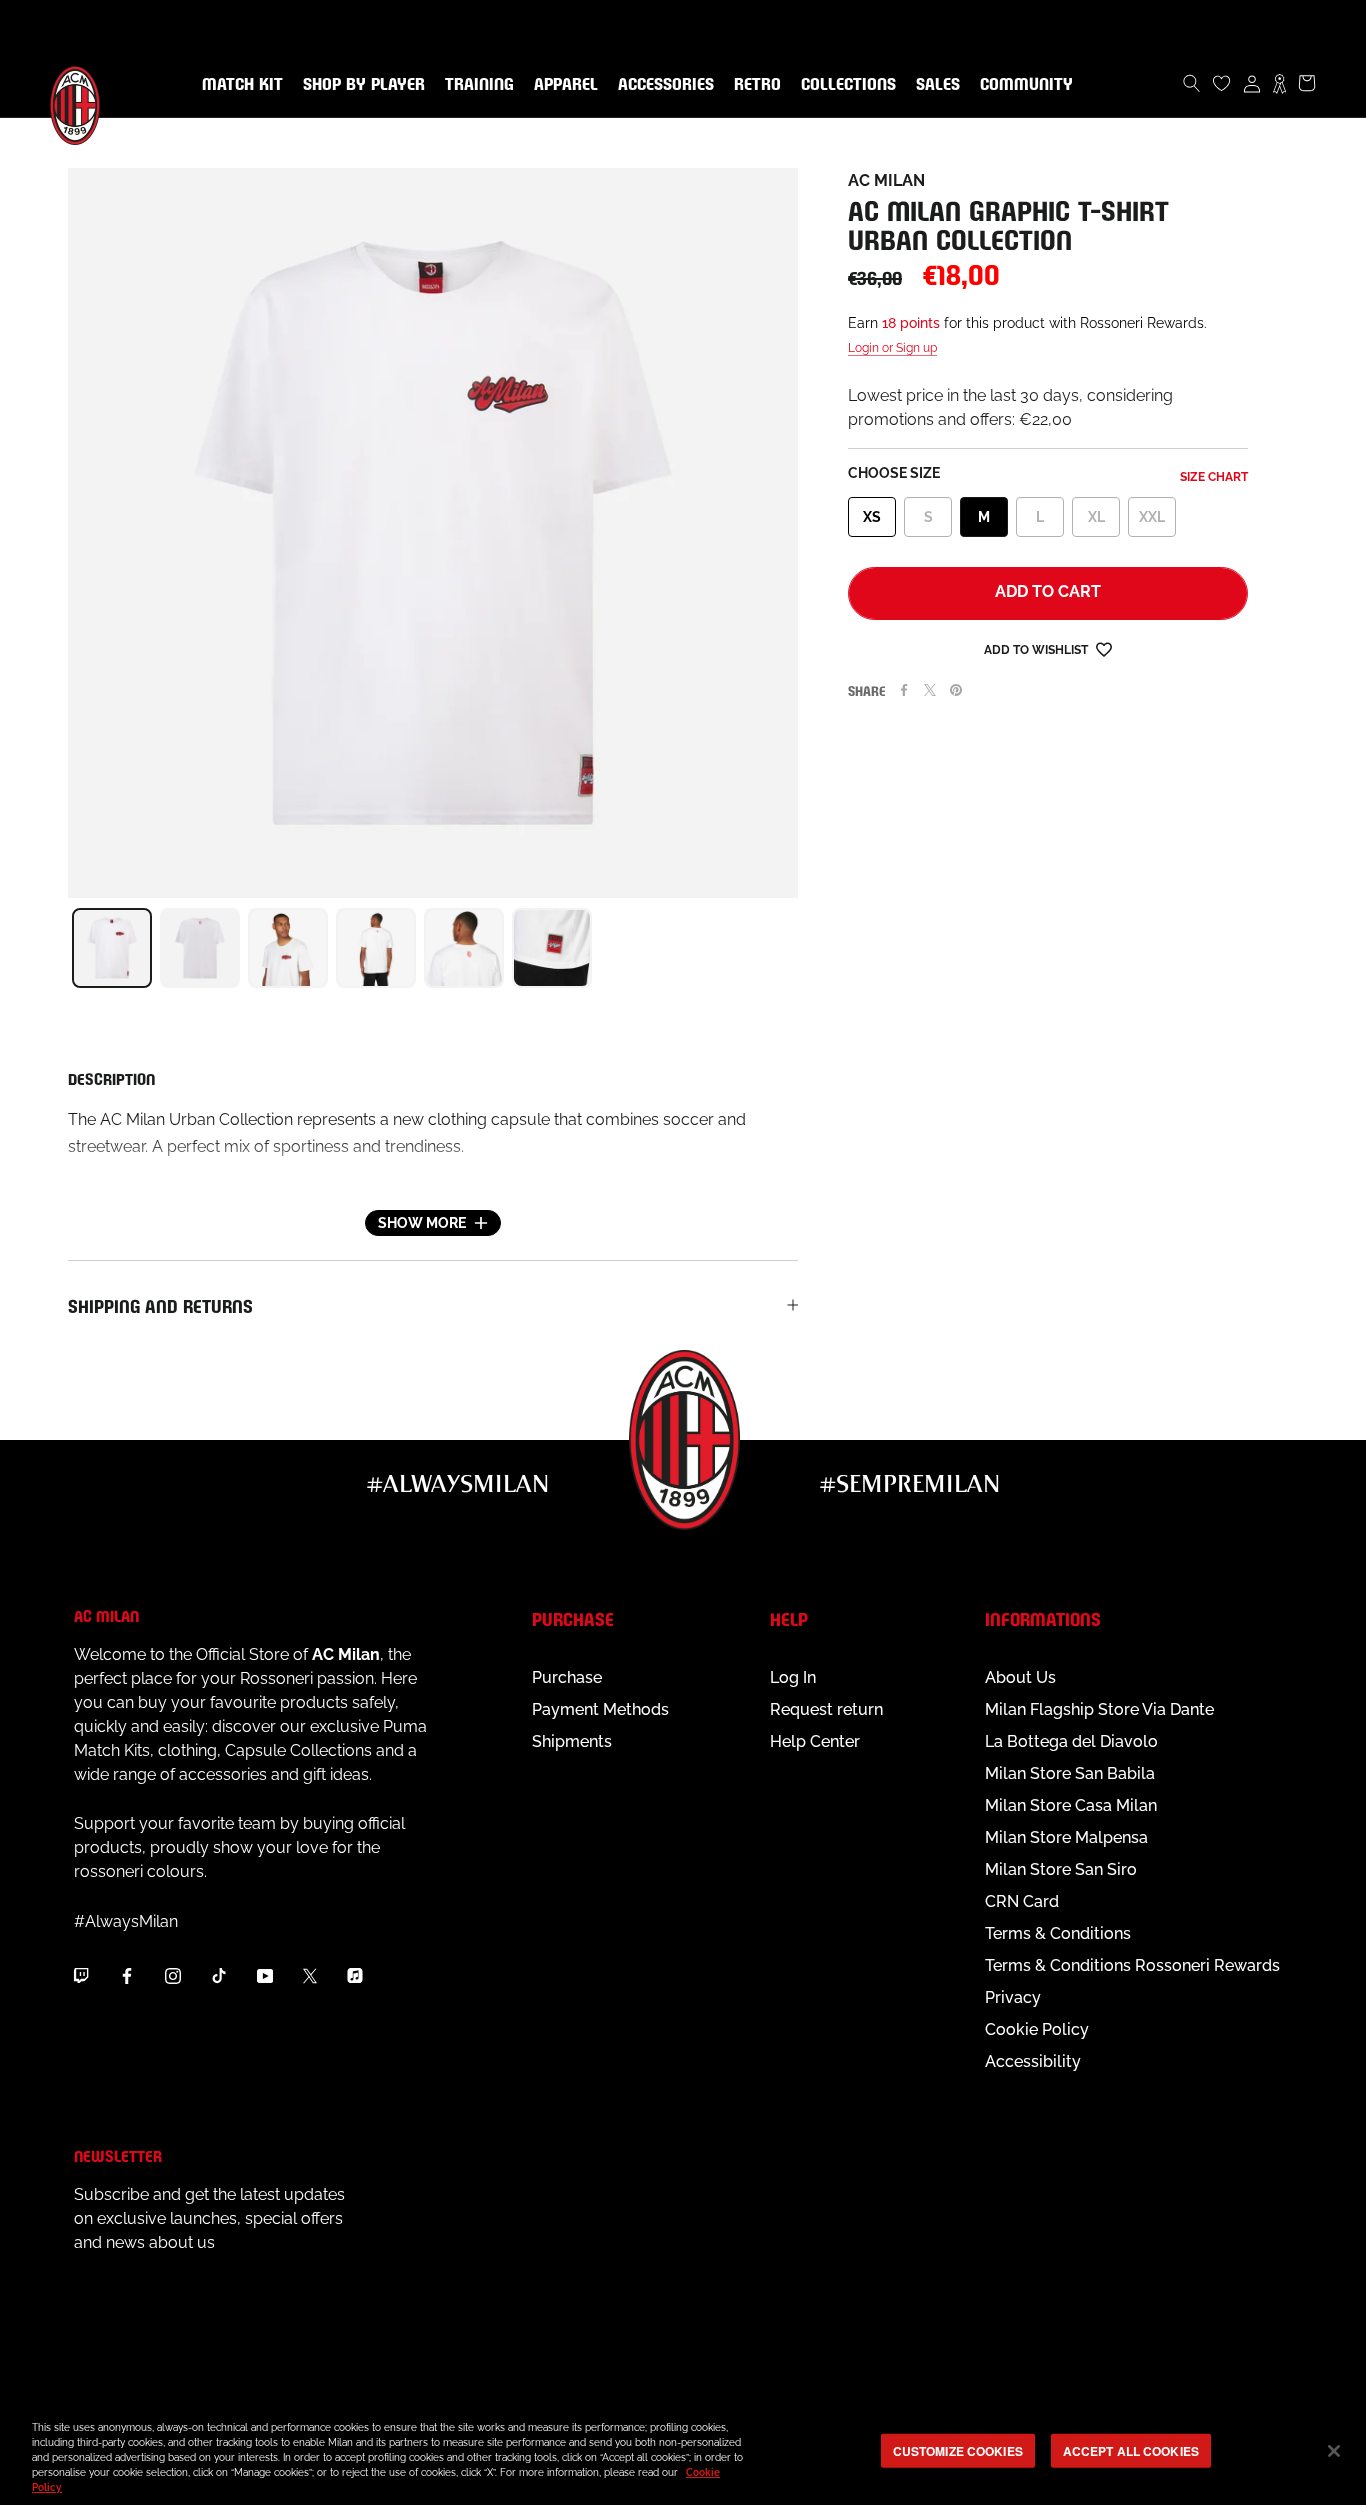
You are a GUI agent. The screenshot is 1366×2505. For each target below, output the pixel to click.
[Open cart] (1307, 83)
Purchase (567, 1677)
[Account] (1252, 83)
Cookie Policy (1037, 2029)
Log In (793, 1677)
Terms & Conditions (1058, 1933)
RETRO (753, 85)
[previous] (68, 948)
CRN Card (1022, 1901)
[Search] (1192, 83)
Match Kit (238, 85)
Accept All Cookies (1131, 2450)
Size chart (1214, 477)
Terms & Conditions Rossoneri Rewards (1132, 1965)
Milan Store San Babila (1070, 1773)
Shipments (572, 1741)
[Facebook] (904, 690)
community (1022, 85)
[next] (798, 948)
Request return (826, 1709)
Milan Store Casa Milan (1071, 1805)
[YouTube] (265, 1975)
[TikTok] (219, 1975)
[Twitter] (930, 690)
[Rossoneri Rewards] (1279, 83)
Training (475, 85)
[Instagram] (173, 1975)
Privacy (1013, 1997)
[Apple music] (355, 1975)
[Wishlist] (1222, 83)
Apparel (562, 85)
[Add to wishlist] (1104, 648)
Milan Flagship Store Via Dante (1099, 1709)
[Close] (1334, 2451)
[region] (683, 2452)
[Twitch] (81, 1975)
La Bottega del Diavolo (1071, 1741)
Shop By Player (364, 85)
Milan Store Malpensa (1066, 1837)
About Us (1020, 1677)
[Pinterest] (956, 690)
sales (934, 85)
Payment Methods (600, 1709)
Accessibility (1033, 2061)
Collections (844, 85)
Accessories (662, 85)
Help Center (815, 1741)
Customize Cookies (958, 2450)
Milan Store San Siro (1061, 1869)
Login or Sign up (892, 348)
